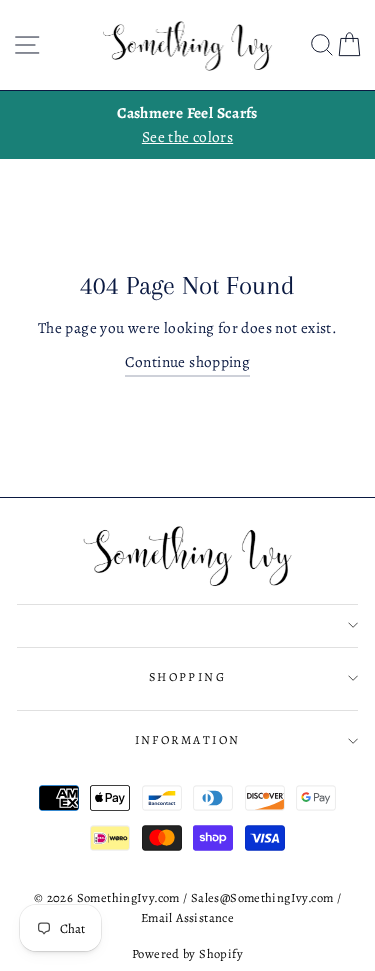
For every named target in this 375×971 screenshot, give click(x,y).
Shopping (188, 677)
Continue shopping (188, 361)
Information (188, 740)
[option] (187, 125)
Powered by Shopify (187, 953)
